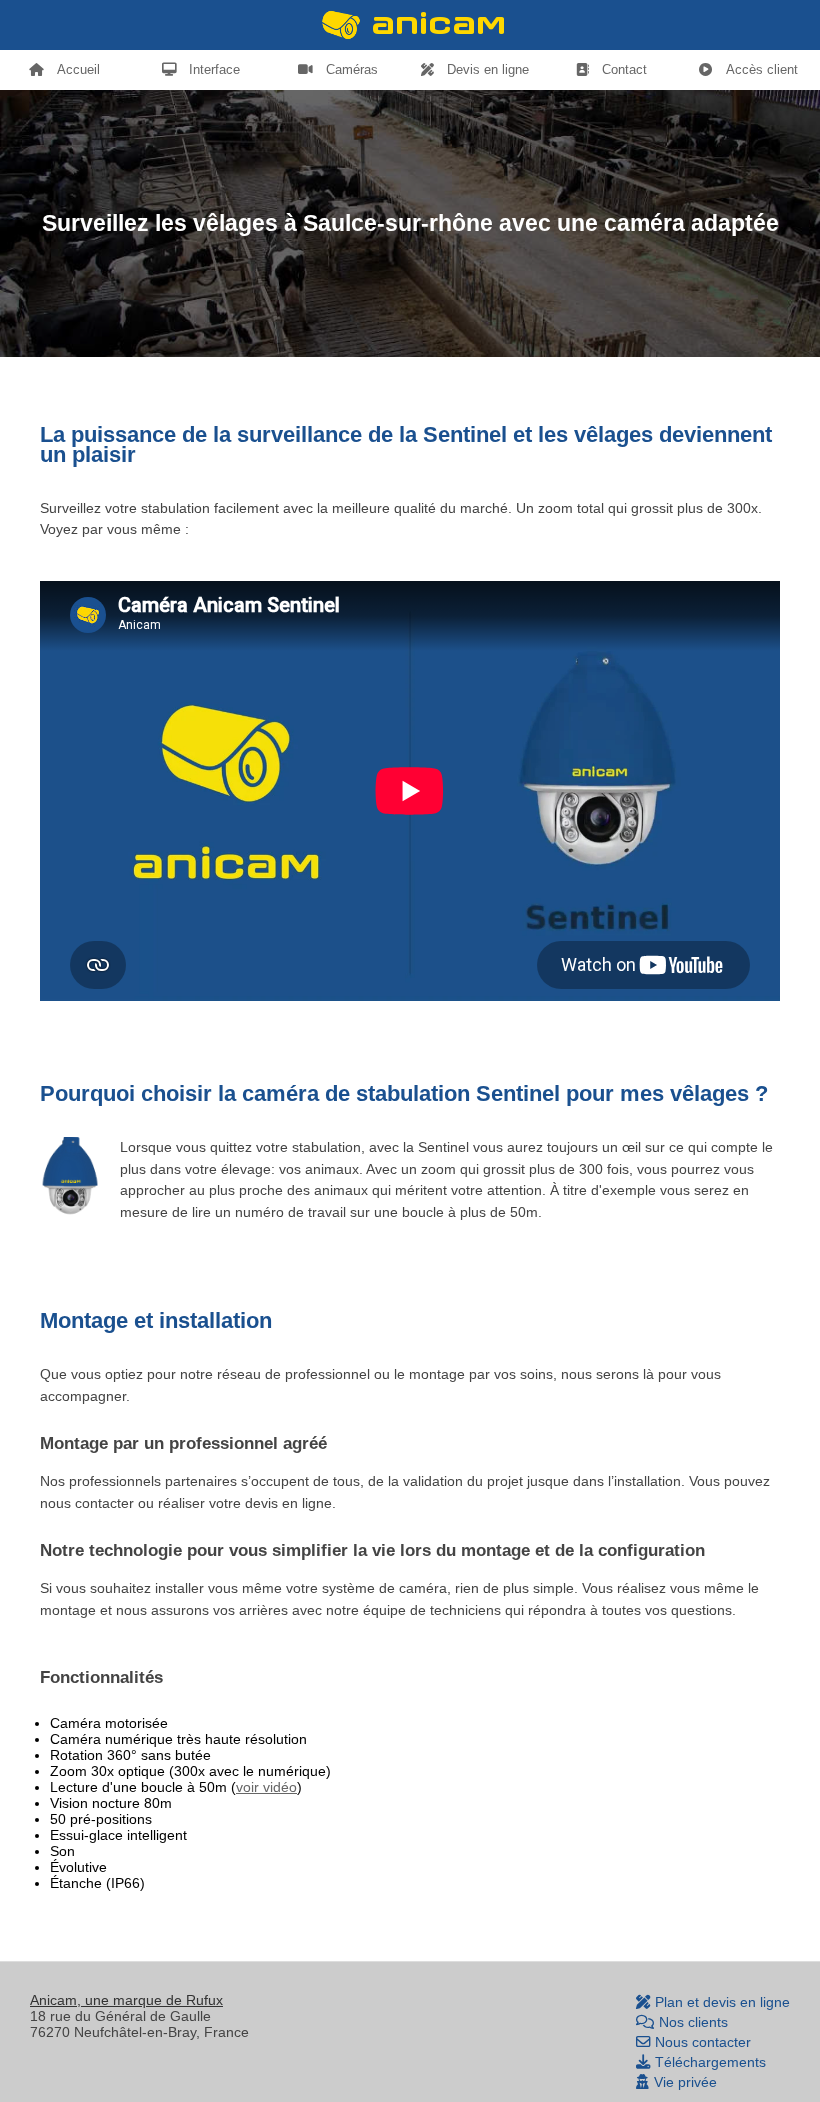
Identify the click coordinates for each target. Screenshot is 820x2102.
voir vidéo (266, 1787)
